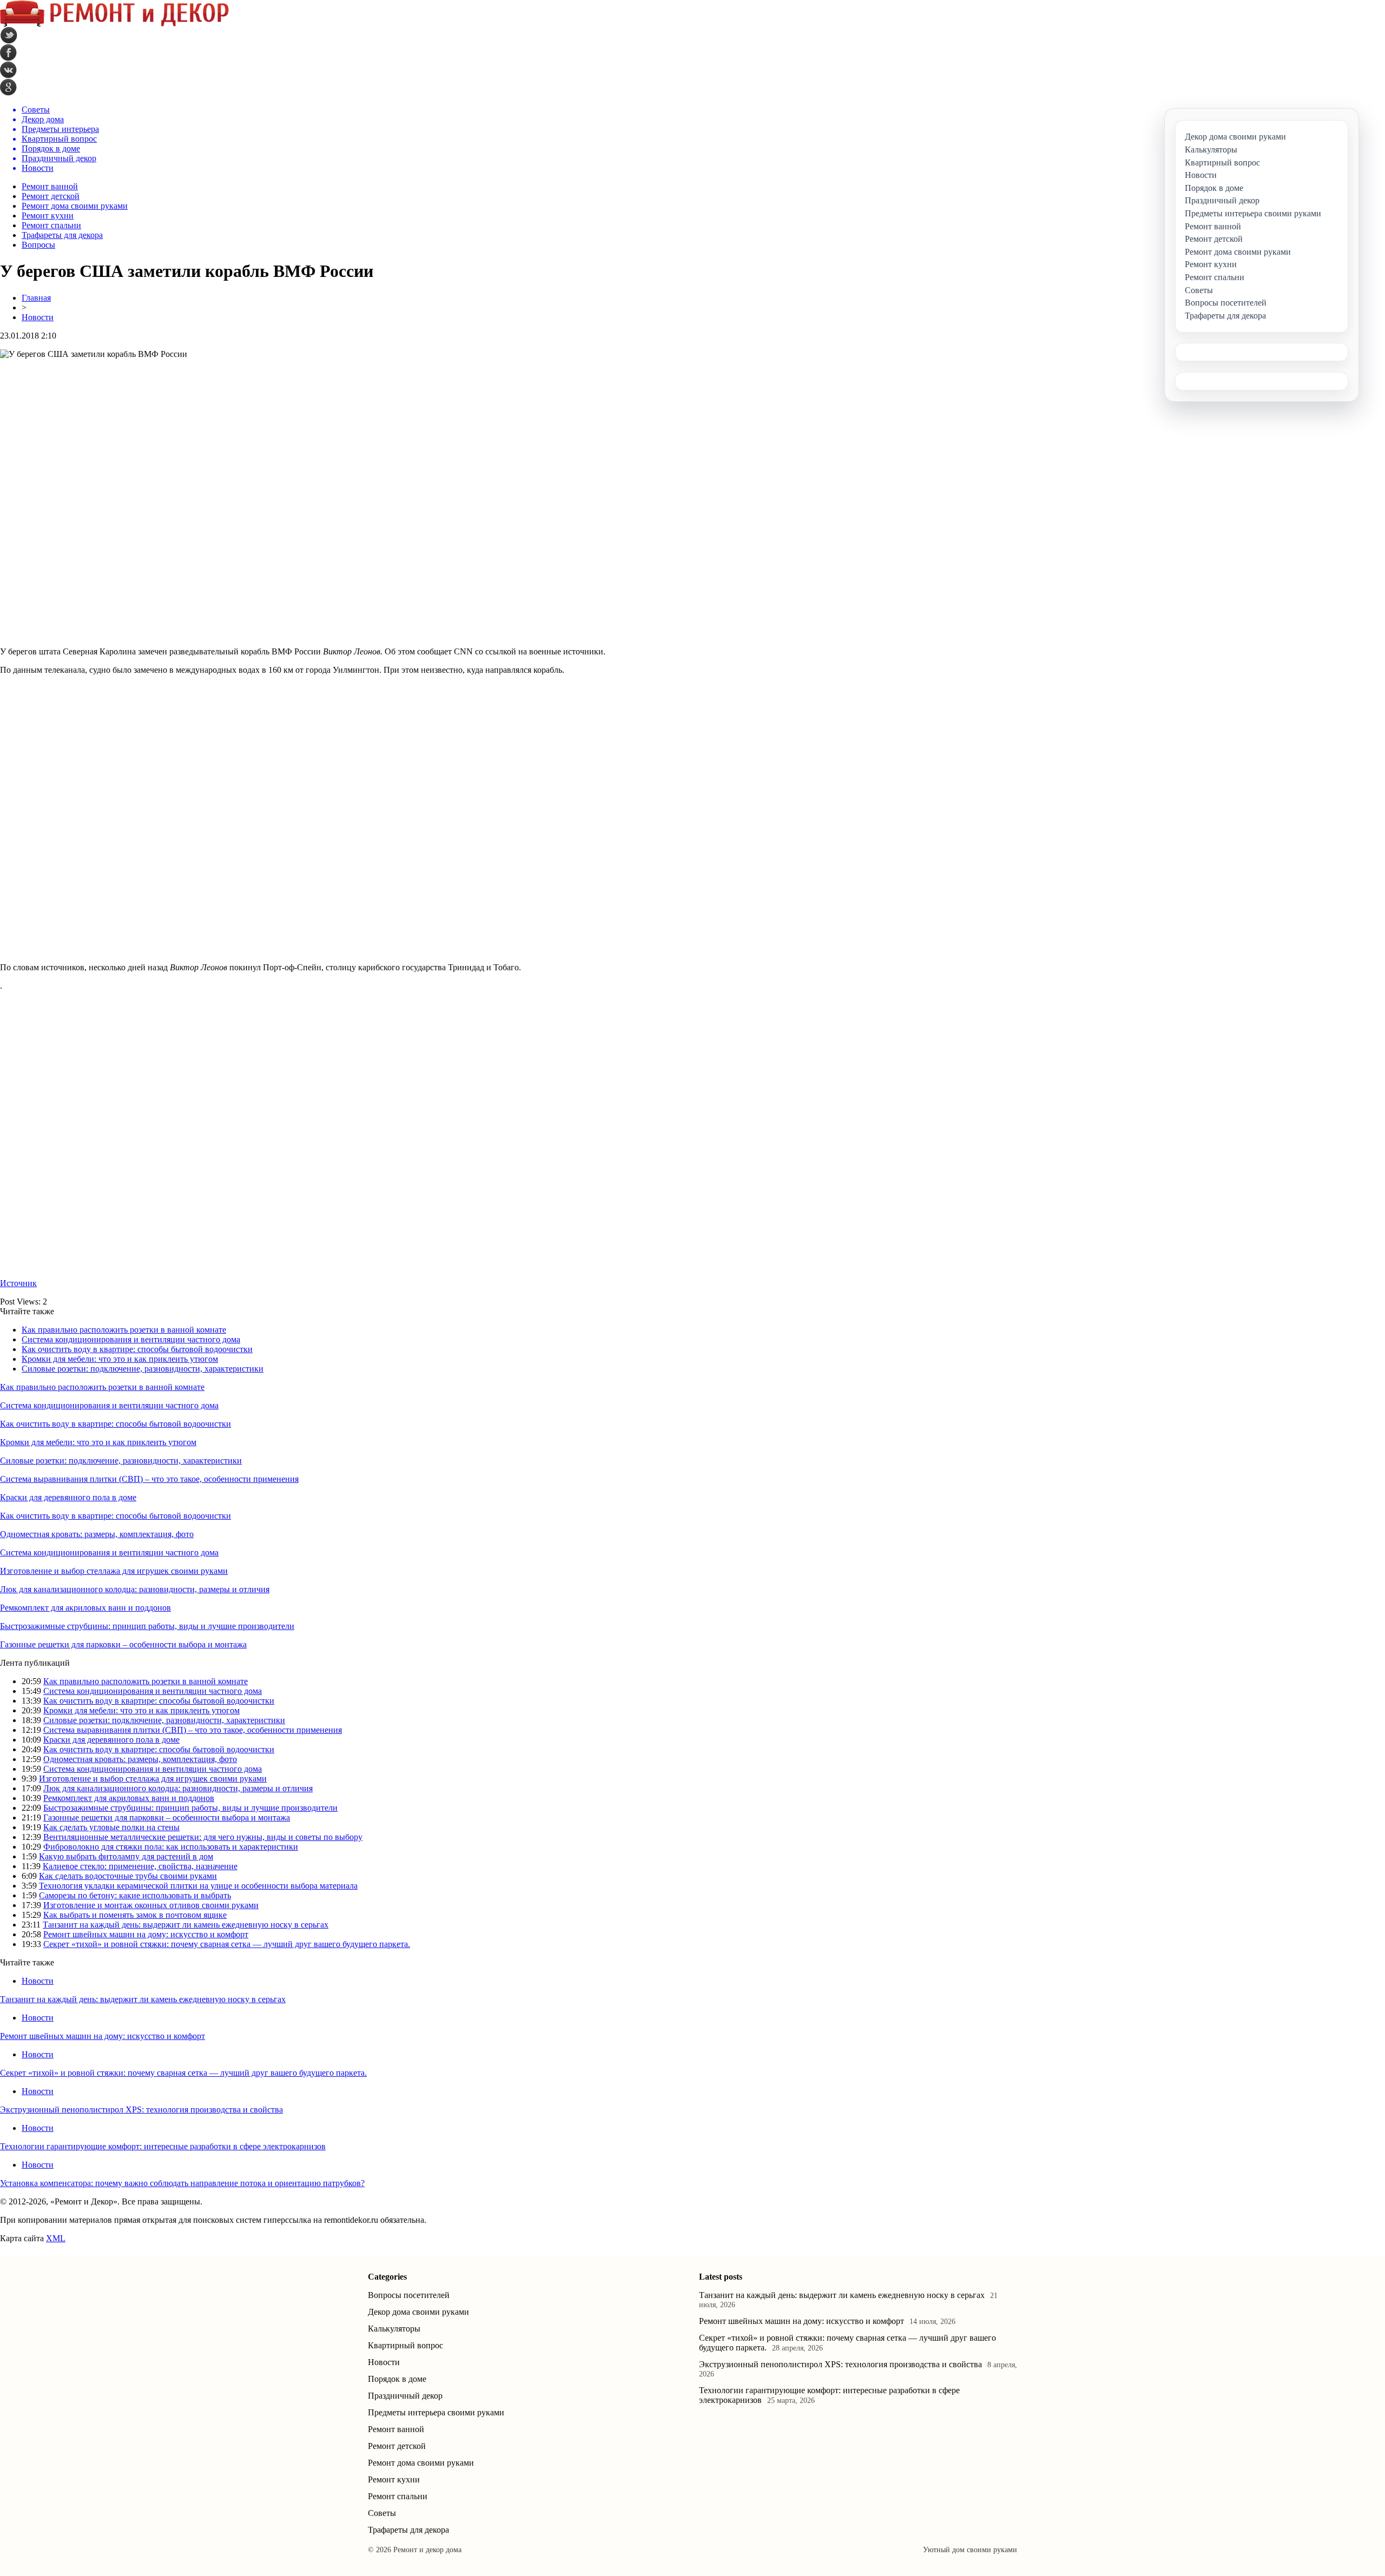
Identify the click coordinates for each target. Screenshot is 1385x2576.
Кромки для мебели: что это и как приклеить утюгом (120, 1359)
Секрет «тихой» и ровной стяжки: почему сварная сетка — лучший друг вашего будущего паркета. (227, 1944)
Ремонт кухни (48, 216)
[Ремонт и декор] (114, 24)
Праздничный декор (405, 2396)
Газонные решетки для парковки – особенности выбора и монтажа (123, 1644)
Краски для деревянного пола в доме (68, 1497)
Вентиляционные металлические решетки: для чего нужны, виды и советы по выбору (203, 1837)
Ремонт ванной (50, 186)
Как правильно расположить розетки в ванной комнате (124, 1330)
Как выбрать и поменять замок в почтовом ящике (135, 1915)
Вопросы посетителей (409, 2295)
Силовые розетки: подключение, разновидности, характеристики (143, 1369)
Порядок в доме (397, 2379)
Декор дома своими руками (418, 2312)
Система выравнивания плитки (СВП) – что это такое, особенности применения (149, 1479)
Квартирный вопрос (405, 2345)
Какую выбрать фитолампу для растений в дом (126, 1856)
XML (56, 2238)
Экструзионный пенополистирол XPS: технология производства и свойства (141, 2110)
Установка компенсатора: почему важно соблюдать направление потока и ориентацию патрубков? (182, 2183)
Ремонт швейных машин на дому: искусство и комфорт (146, 1934)
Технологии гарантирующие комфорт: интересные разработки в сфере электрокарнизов (163, 2146)
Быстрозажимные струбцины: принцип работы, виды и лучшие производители (147, 1626)
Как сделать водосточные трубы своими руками (128, 1876)
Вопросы (38, 245)
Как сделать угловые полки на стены (111, 1827)
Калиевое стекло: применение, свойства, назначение (140, 1866)
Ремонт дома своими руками (75, 206)
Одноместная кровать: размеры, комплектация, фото (97, 1534)
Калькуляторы (394, 2329)
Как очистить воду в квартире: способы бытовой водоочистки (137, 1349)
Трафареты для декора (62, 235)
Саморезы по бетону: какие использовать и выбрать (135, 1895)
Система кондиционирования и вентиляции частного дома (131, 1339)
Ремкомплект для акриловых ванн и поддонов (85, 1608)
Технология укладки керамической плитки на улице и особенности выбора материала (198, 1886)
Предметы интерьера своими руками (436, 2412)
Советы (382, 2513)
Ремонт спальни (51, 225)
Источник (18, 1283)
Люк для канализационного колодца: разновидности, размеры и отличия (135, 1589)
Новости (38, 317)
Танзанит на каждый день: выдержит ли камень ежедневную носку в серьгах (186, 1925)
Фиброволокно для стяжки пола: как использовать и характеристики (171, 1847)
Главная (36, 298)
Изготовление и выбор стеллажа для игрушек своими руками (114, 1571)
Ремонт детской (51, 196)
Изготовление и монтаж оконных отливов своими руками (151, 1905)
